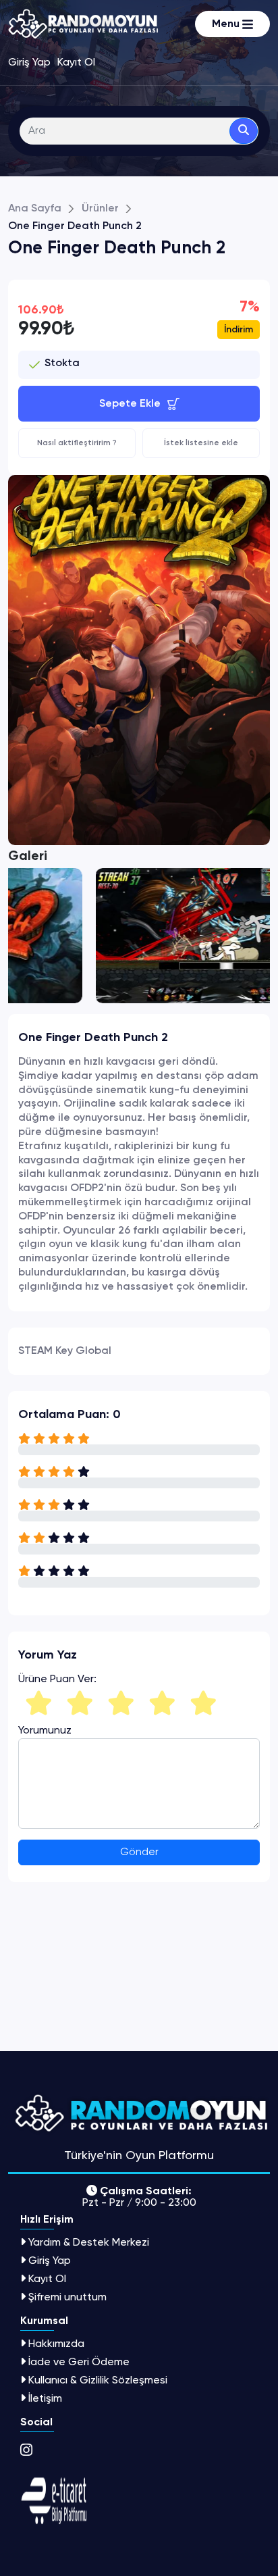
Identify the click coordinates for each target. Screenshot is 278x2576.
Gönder (139, 1852)
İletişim (45, 2398)
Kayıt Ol (47, 2278)
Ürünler (100, 209)
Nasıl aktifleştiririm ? (77, 443)
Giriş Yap (50, 2260)
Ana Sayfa (35, 209)
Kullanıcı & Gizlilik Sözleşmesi (98, 2380)
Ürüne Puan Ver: (57, 1679)
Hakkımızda (56, 2343)
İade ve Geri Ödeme (79, 2362)
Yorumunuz (45, 1730)
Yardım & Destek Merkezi (89, 2242)
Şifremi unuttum (67, 2297)
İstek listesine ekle (201, 443)
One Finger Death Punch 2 (75, 226)
